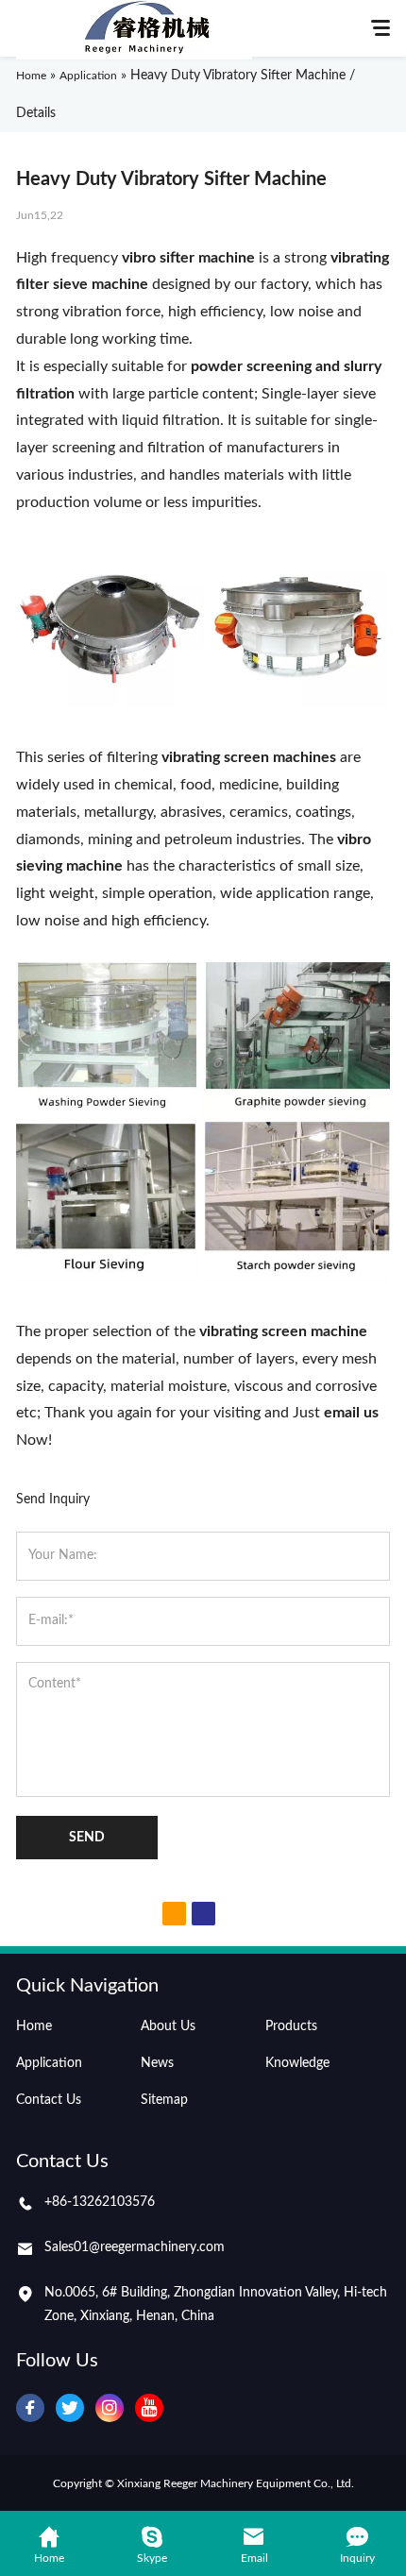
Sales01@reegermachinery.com (135, 2247)
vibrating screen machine (283, 1331)
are (261, 757)
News (157, 2063)
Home (34, 2026)
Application (49, 2063)
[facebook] (30, 2408)
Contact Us (49, 2100)
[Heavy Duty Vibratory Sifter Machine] (203, 703)
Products (291, 2026)
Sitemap (164, 2100)
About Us (168, 2026)
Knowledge (297, 2063)
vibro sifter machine (188, 258)
